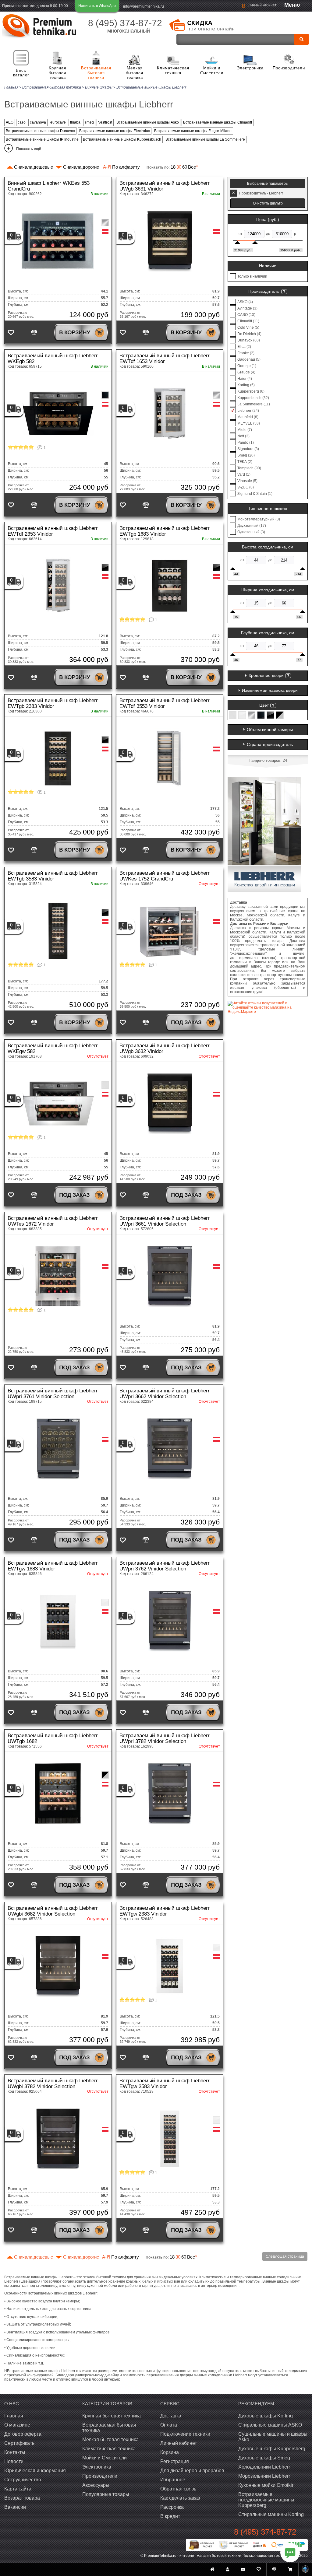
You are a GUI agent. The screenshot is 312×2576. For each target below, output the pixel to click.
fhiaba (75, 122)
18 (173, 167)
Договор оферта (23, 2434)
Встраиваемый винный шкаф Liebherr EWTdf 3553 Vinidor (165, 703)
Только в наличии (252, 276)
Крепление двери (266, 675)
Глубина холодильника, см (268, 633)
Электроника (250, 68)
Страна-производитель (270, 744)
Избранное (173, 2480)
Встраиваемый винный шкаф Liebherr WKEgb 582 (53, 359)
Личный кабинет (262, 5)
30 (179, 167)
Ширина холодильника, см (268, 590)
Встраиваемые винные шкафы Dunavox (40, 131)
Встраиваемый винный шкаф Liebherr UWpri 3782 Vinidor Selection (165, 1738)
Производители (289, 68)
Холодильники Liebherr (264, 2467)
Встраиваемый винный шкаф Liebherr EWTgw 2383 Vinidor (165, 1911)
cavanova (38, 122)
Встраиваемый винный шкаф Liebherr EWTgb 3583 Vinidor (53, 876)
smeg (89, 122)
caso (22, 122)
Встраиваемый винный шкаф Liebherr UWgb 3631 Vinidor (165, 186)
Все (193, 167)
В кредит (170, 2516)
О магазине (17, 2425)
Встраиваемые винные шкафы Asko (148, 122)
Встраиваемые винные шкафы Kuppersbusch (122, 139)
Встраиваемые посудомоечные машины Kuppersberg (266, 2500)
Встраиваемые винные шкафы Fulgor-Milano (193, 131)
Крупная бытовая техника (57, 73)
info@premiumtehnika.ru (144, 6)
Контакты (15, 2452)
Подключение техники (185, 2434)
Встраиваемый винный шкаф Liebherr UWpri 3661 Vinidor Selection (165, 1221)
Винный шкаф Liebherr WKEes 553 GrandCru (49, 186)
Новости (14, 2461)
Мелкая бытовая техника (135, 73)
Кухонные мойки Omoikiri (266, 2485)
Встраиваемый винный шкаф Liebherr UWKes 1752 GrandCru (165, 876)
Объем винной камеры (270, 730)
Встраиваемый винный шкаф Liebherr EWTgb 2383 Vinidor (53, 703)
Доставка (171, 2416)
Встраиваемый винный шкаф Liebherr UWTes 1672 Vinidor (53, 1221)
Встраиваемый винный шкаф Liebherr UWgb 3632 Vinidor (165, 1048)
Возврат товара (22, 2498)
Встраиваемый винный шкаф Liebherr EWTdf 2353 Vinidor (53, 531)
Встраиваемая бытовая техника (96, 73)
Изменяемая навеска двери (270, 690)
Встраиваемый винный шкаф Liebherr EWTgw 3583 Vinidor (165, 2084)
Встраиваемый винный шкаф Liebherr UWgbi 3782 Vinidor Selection (53, 2084)
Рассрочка (172, 2507)
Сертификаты (20, 2443)
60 (185, 167)
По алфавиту (121, 167)
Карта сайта (18, 2489)
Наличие (268, 266)
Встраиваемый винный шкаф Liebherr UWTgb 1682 (53, 1738)
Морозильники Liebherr (264, 2476)
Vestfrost (105, 122)
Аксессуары (96, 2485)
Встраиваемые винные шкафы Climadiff (218, 122)
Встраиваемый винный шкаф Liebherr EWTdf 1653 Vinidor (165, 359)
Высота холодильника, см (268, 547)
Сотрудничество (23, 2480)
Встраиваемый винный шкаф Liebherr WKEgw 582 (53, 1048)
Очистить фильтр (268, 203)
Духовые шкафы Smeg (264, 2458)
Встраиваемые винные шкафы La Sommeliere (205, 139)
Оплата (169, 2425)
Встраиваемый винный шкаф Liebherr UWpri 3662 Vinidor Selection (165, 1394)
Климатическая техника (173, 70)
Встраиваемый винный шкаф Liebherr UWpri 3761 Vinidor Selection (53, 1394)
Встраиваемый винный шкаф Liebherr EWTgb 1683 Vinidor (165, 531)
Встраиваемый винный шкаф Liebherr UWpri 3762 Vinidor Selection (165, 1566)
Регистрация (175, 2461)
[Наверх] (305, 2569)
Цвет (264, 705)
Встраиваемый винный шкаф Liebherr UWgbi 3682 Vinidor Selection (53, 1911)
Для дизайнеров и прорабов (192, 2471)
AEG (10, 122)
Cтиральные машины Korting (271, 2514)
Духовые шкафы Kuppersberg (272, 2449)
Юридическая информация (35, 2471)
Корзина (170, 2452)
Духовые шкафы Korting (266, 2416)
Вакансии (15, 2507)
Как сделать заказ (180, 2498)
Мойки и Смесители (212, 70)
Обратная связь (178, 2489)
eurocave (58, 122)
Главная (14, 2416)
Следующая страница (285, 2256)
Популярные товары (106, 2494)
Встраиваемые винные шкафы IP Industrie (42, 139)
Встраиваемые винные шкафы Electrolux (115, 131)
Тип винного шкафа (268, 509)
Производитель (264, 291)
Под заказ (186, 1022)
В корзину (74, 332)
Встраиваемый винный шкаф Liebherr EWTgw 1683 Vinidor (53, 1566)
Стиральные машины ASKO (270, 2425)
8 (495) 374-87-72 (125, 23)
